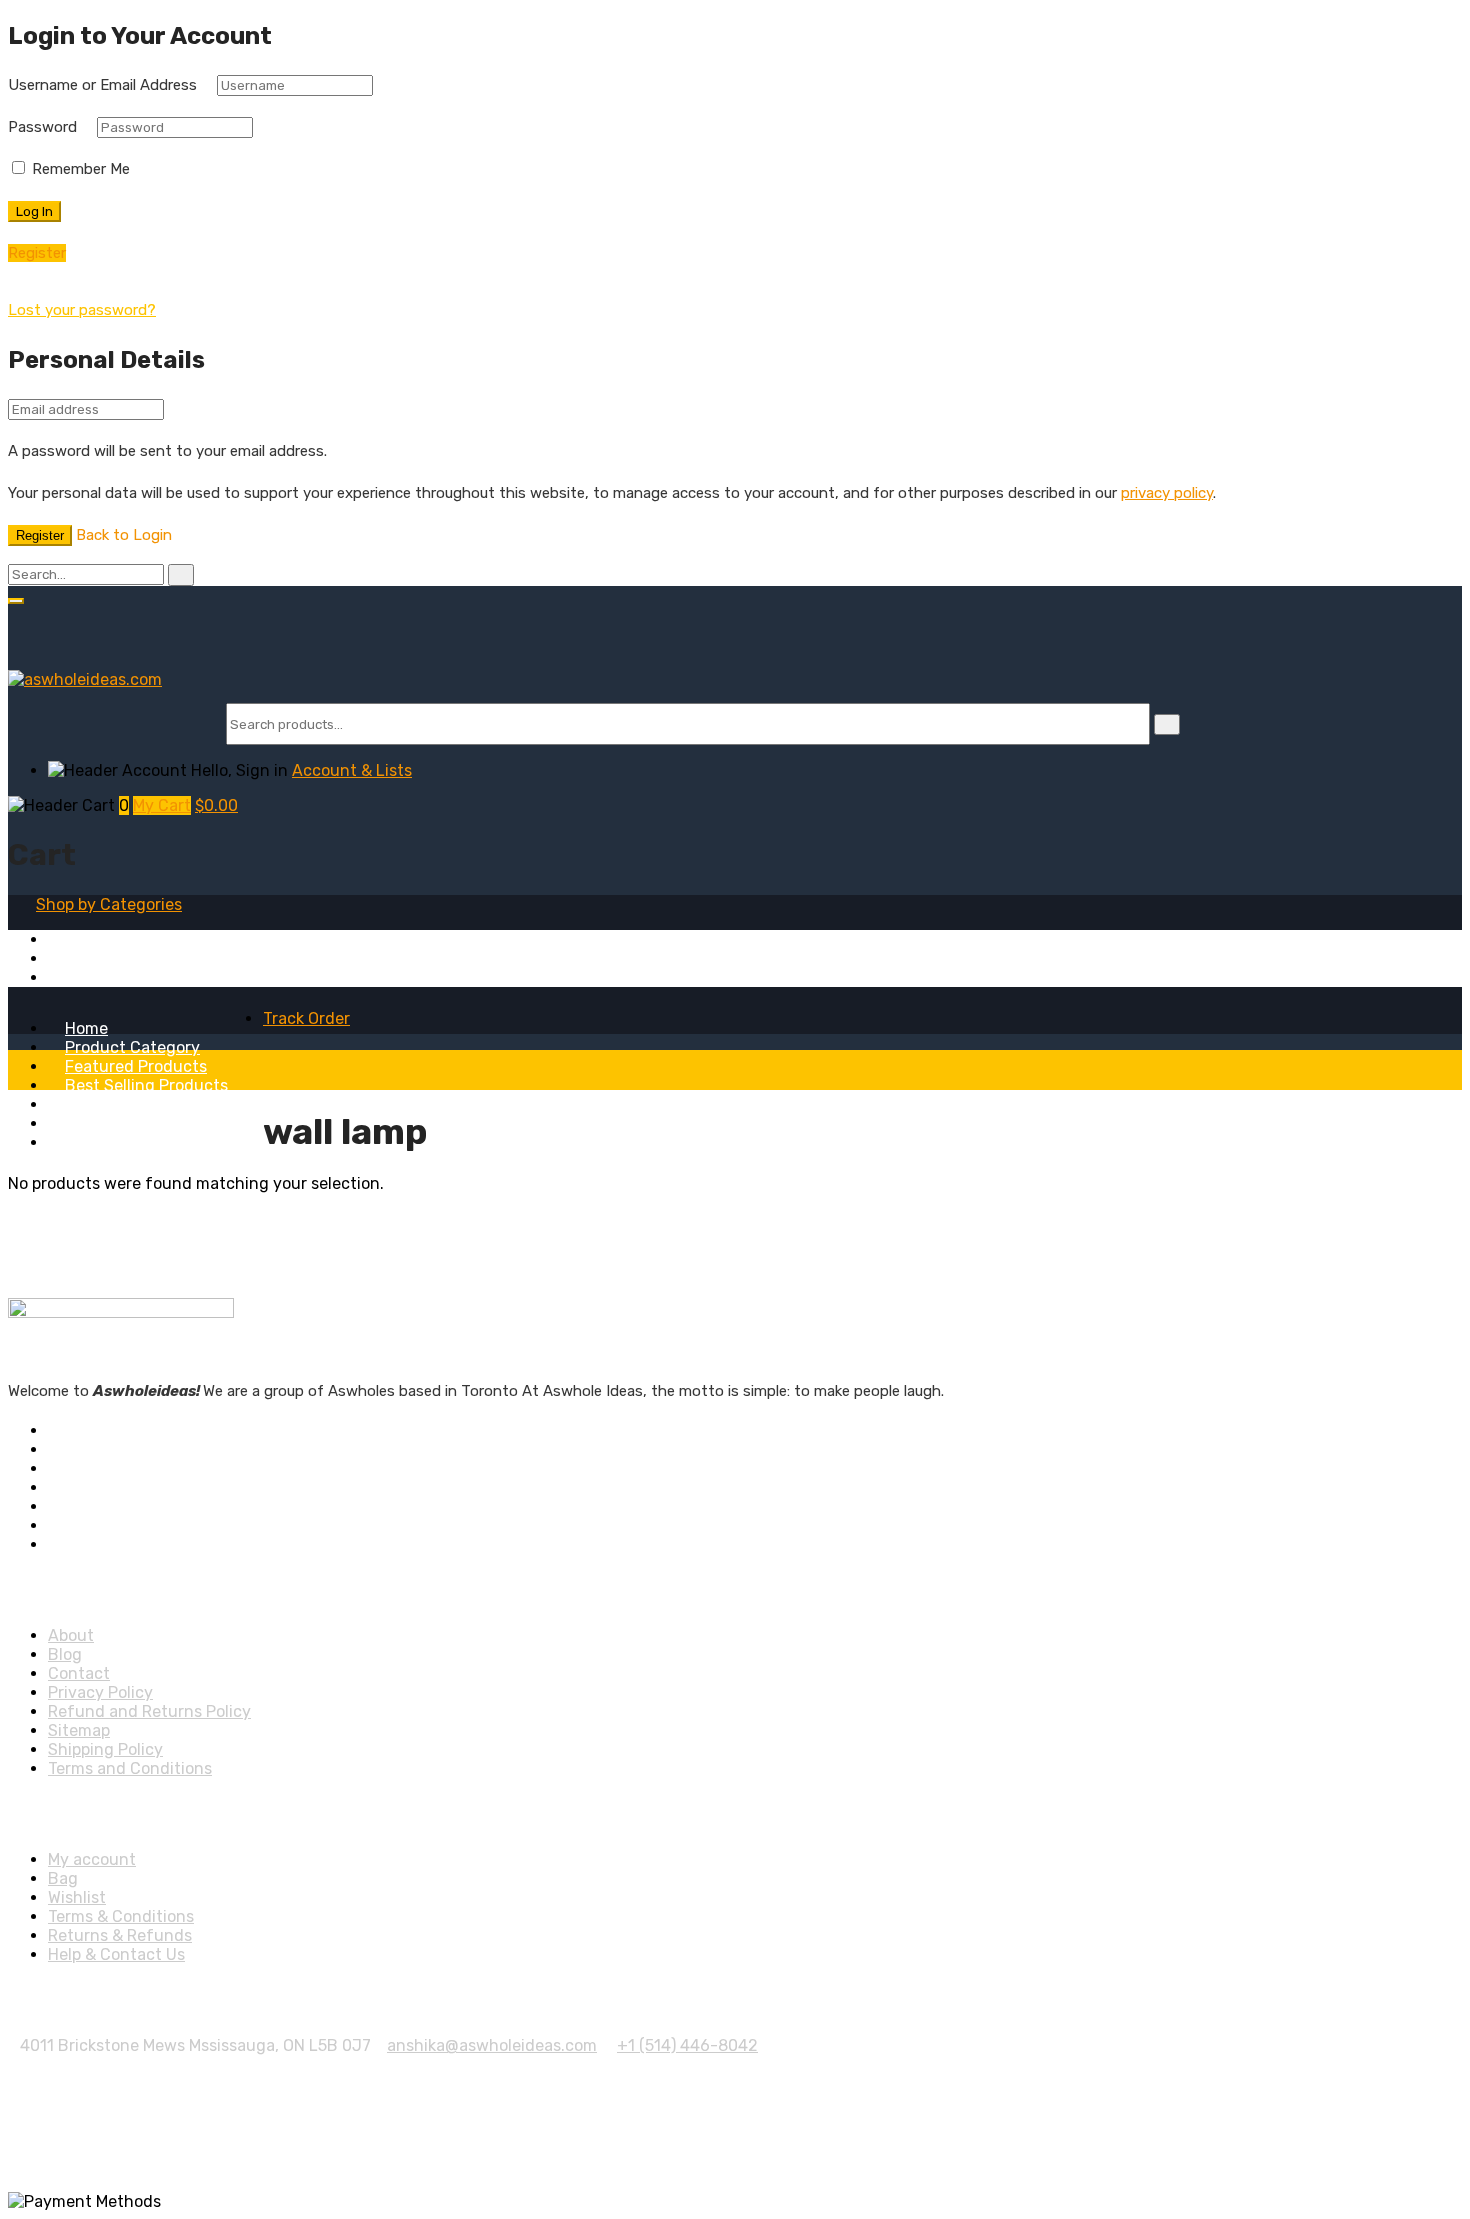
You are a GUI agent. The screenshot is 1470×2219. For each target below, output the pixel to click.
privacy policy (1167, 493)
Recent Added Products (155, 1104)
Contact (79, 1673)
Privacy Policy (100, 1692)
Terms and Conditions (130, 1768)
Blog (82, 1142)
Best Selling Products (146, 1085)
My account (92, 1859)
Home (86, 1028)
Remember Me (79, 169)
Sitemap (79, 1730)
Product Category (132, 1047)
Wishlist (77, 1897)
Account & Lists (352, 770)
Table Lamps (94, 958)
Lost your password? (82, 310)
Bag (63, 1878)
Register (40, 535)
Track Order (306, 1018)
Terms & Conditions (121, 1916)
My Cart (162, 805)
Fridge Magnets (106, 939)
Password (42, 127)
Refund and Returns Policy (149, 1711)
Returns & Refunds (120, 1935)
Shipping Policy (105, 1749)
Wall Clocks (89, 977)
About (88, 1123)
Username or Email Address (102, 85)
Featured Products (136, 1066)
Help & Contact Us (116, 1954)
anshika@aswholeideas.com (492, 2045)
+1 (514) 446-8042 (687, 2045)
